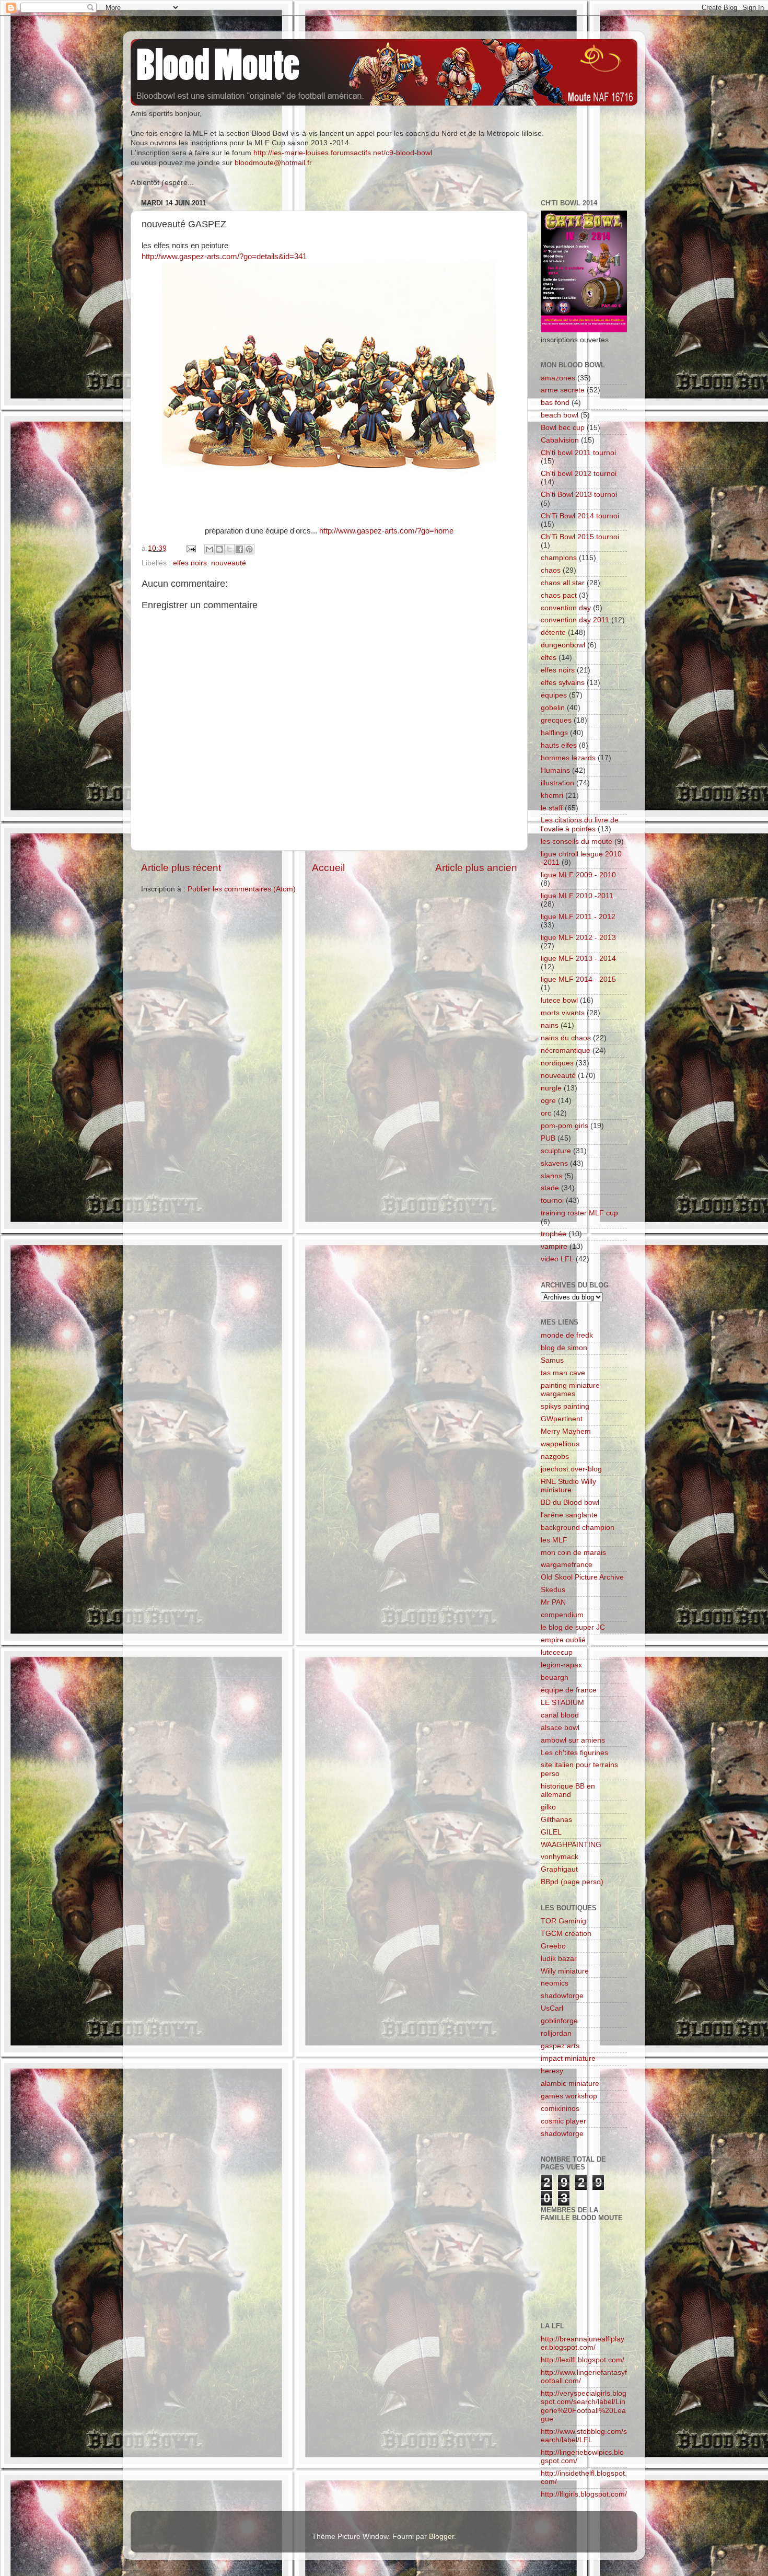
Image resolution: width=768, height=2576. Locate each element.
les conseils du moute (577, 842)
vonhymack (560, 1857)
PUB (548, 1138)
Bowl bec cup (563, 428)
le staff (552, 808)
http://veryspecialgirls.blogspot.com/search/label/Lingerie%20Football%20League (584, 2406)
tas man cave (563, 1373)
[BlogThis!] (219, 549)
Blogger (441, 2537)
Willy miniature (565, 1971)
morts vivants (563, 1013)
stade (550, 1188)
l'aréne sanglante (569, 1515)
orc (546, 1113)
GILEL (551, 1832)
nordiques (557, 1063)
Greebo (553, 1946)
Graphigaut (559, 1869)
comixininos (560, 2109)
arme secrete (563, 390)
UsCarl (552, 2008)
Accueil (328, 868)
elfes (549, 658)
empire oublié (563, 1640)
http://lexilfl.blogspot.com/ (583, 2360)
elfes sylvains (563, 683)
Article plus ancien (476, 868)
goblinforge (559, 2021)
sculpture (556, 1151)
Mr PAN (553, 1602)
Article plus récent (181, 868)
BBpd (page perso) (572, 1882)
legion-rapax (561, 1665)
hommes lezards (568, 758)
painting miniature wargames (570, 1390)
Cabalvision (560, 440)
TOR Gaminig (563, 1921)
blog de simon (564, 1348)
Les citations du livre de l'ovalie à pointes (580, 824)
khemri (552, 796)
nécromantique (566, 1051)
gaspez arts (560, 2046)
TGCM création (566, 1934)
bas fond (555, 403)
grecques (556, 720)
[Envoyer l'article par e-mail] (190, 548)
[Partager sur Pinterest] (249, 549)
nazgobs (555, 1457)
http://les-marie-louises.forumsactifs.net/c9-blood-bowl (343, 153)
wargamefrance (567, 1565)
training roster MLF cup (579, 1213)
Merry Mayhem (566, 1431)
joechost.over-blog (571, 1469)
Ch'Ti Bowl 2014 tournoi (580, 516)
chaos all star (563, 583)
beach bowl (560, 415)
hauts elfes (559, 745)
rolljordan (556, 2033)
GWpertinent (562, 1419)
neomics (555, 1983)
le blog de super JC (573, 1627)
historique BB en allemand (568, 1790)
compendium (562, 1615)
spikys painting (565, 1406)
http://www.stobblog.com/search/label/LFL (584, 2436)
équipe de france (569, 1690)
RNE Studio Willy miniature (568, 1486)
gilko (548, 1807)
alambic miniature (570, 2084)
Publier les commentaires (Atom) (242, 889)
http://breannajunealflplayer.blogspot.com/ (583, 2343)
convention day (566, 608)
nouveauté (229, 563)
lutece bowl (559, 1000)
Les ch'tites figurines (574, 1753)
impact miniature (568, 2058)
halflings (554, 733)
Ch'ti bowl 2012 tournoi (579, 474)
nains (550, 1025)
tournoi (552, 1200)
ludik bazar (559, 1959)
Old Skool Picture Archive (582, 1577)
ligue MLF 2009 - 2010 (578, 875)
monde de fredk (567, 1335)
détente (553, 633)
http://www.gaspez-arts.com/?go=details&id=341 (224, 257)
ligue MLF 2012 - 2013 (578, 938)
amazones (558, 378)
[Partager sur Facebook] (239, 549)
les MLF (554, 1540)
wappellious (560, 1444)
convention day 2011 (575, 620)
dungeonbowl (563, 645)
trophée (554, 1234)
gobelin (553, 708)
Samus (552, 1360)
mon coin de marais (573, 1553)
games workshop (569, 2096)
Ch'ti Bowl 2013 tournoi (579, 495)
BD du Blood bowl (570, 1502)
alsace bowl (560, 1728)
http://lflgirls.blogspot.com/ (584, 2494)
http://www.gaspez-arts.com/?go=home (386, 531)
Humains (555, 770)
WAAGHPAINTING (571, 1845)
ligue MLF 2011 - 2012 (578, 917)
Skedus (553, 1590)
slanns (551, 1176)
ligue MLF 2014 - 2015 (578, 979)
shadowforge (562, 1996)
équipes (554, 695)
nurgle (551, 1088)
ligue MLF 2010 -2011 (577, 896)
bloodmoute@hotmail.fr (273, 163)
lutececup (557, 1652)
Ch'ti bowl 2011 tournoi (578, 453)
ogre (548, 1101)
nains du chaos (566, 1038)
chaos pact (559, 595)
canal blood (560, 1715)
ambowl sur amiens (573, 1740)
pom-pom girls (565, 1126)
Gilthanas (556, 1820)
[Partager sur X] (229, 549)
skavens (554, 1163)
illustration (557, 783)
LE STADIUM (562, 1703)
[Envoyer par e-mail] (210, 549)
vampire (554, 1246)
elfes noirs (190, 563)
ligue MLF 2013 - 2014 (578, 959)
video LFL (557, 1259)
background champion (578, 1528)
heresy (552, 2071)
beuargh (555, 1678)
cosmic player (563, 2121)
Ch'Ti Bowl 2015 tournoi (580, 537)
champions (559, 558)
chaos (551, 570)
